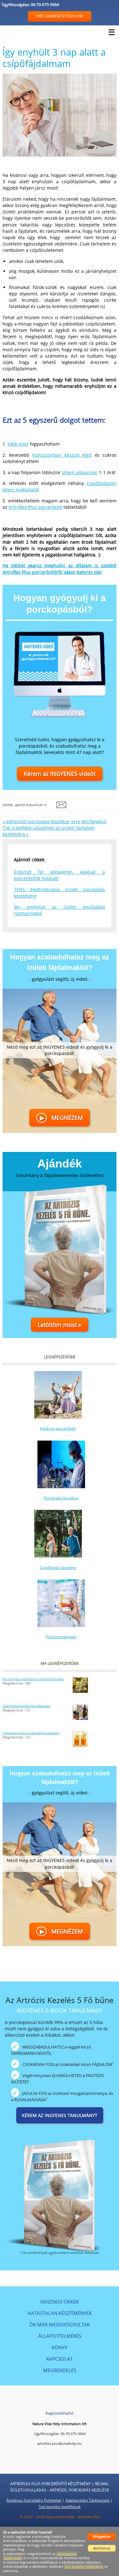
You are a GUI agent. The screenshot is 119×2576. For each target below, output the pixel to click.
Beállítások (102, 2548)
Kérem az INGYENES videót (60, 774)
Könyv (60, 2347)
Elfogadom (102, 2536)
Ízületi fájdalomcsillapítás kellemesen (26, 1706)
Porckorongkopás (61, 1637)
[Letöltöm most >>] (60, 1254)
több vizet (18, 444)
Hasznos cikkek (60, 2302)
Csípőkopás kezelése (58, 1567)
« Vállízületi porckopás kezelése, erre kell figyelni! (55, 821)
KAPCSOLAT (60, 2359)
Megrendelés (60, 2370)
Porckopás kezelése (61, 1498)
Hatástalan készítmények (60, 2313)
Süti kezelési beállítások (60, 2507)
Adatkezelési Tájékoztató (87, 2500)
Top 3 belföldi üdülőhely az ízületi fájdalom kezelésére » (49, 831)
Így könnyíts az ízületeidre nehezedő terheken (33, 1679)
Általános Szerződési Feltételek (34, 2500)
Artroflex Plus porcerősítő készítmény (50, 2484)
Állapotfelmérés (60, 2336)
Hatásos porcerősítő (58, 1428)
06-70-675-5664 (45, 5)
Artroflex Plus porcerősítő (35, 507)
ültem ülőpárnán (80, 472)
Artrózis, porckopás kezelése (79, 2490)
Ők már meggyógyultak (60, 2324)
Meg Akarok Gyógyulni (60, 16)
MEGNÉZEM (61, 1118)
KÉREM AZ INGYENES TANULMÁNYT (60, 2115)
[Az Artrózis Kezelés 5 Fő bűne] (60, 2188)
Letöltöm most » (60, 1325)
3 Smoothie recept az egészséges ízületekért (31, 1733)
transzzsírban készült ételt (62, 455)
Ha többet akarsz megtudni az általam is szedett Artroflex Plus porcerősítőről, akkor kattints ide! (60, 569)
